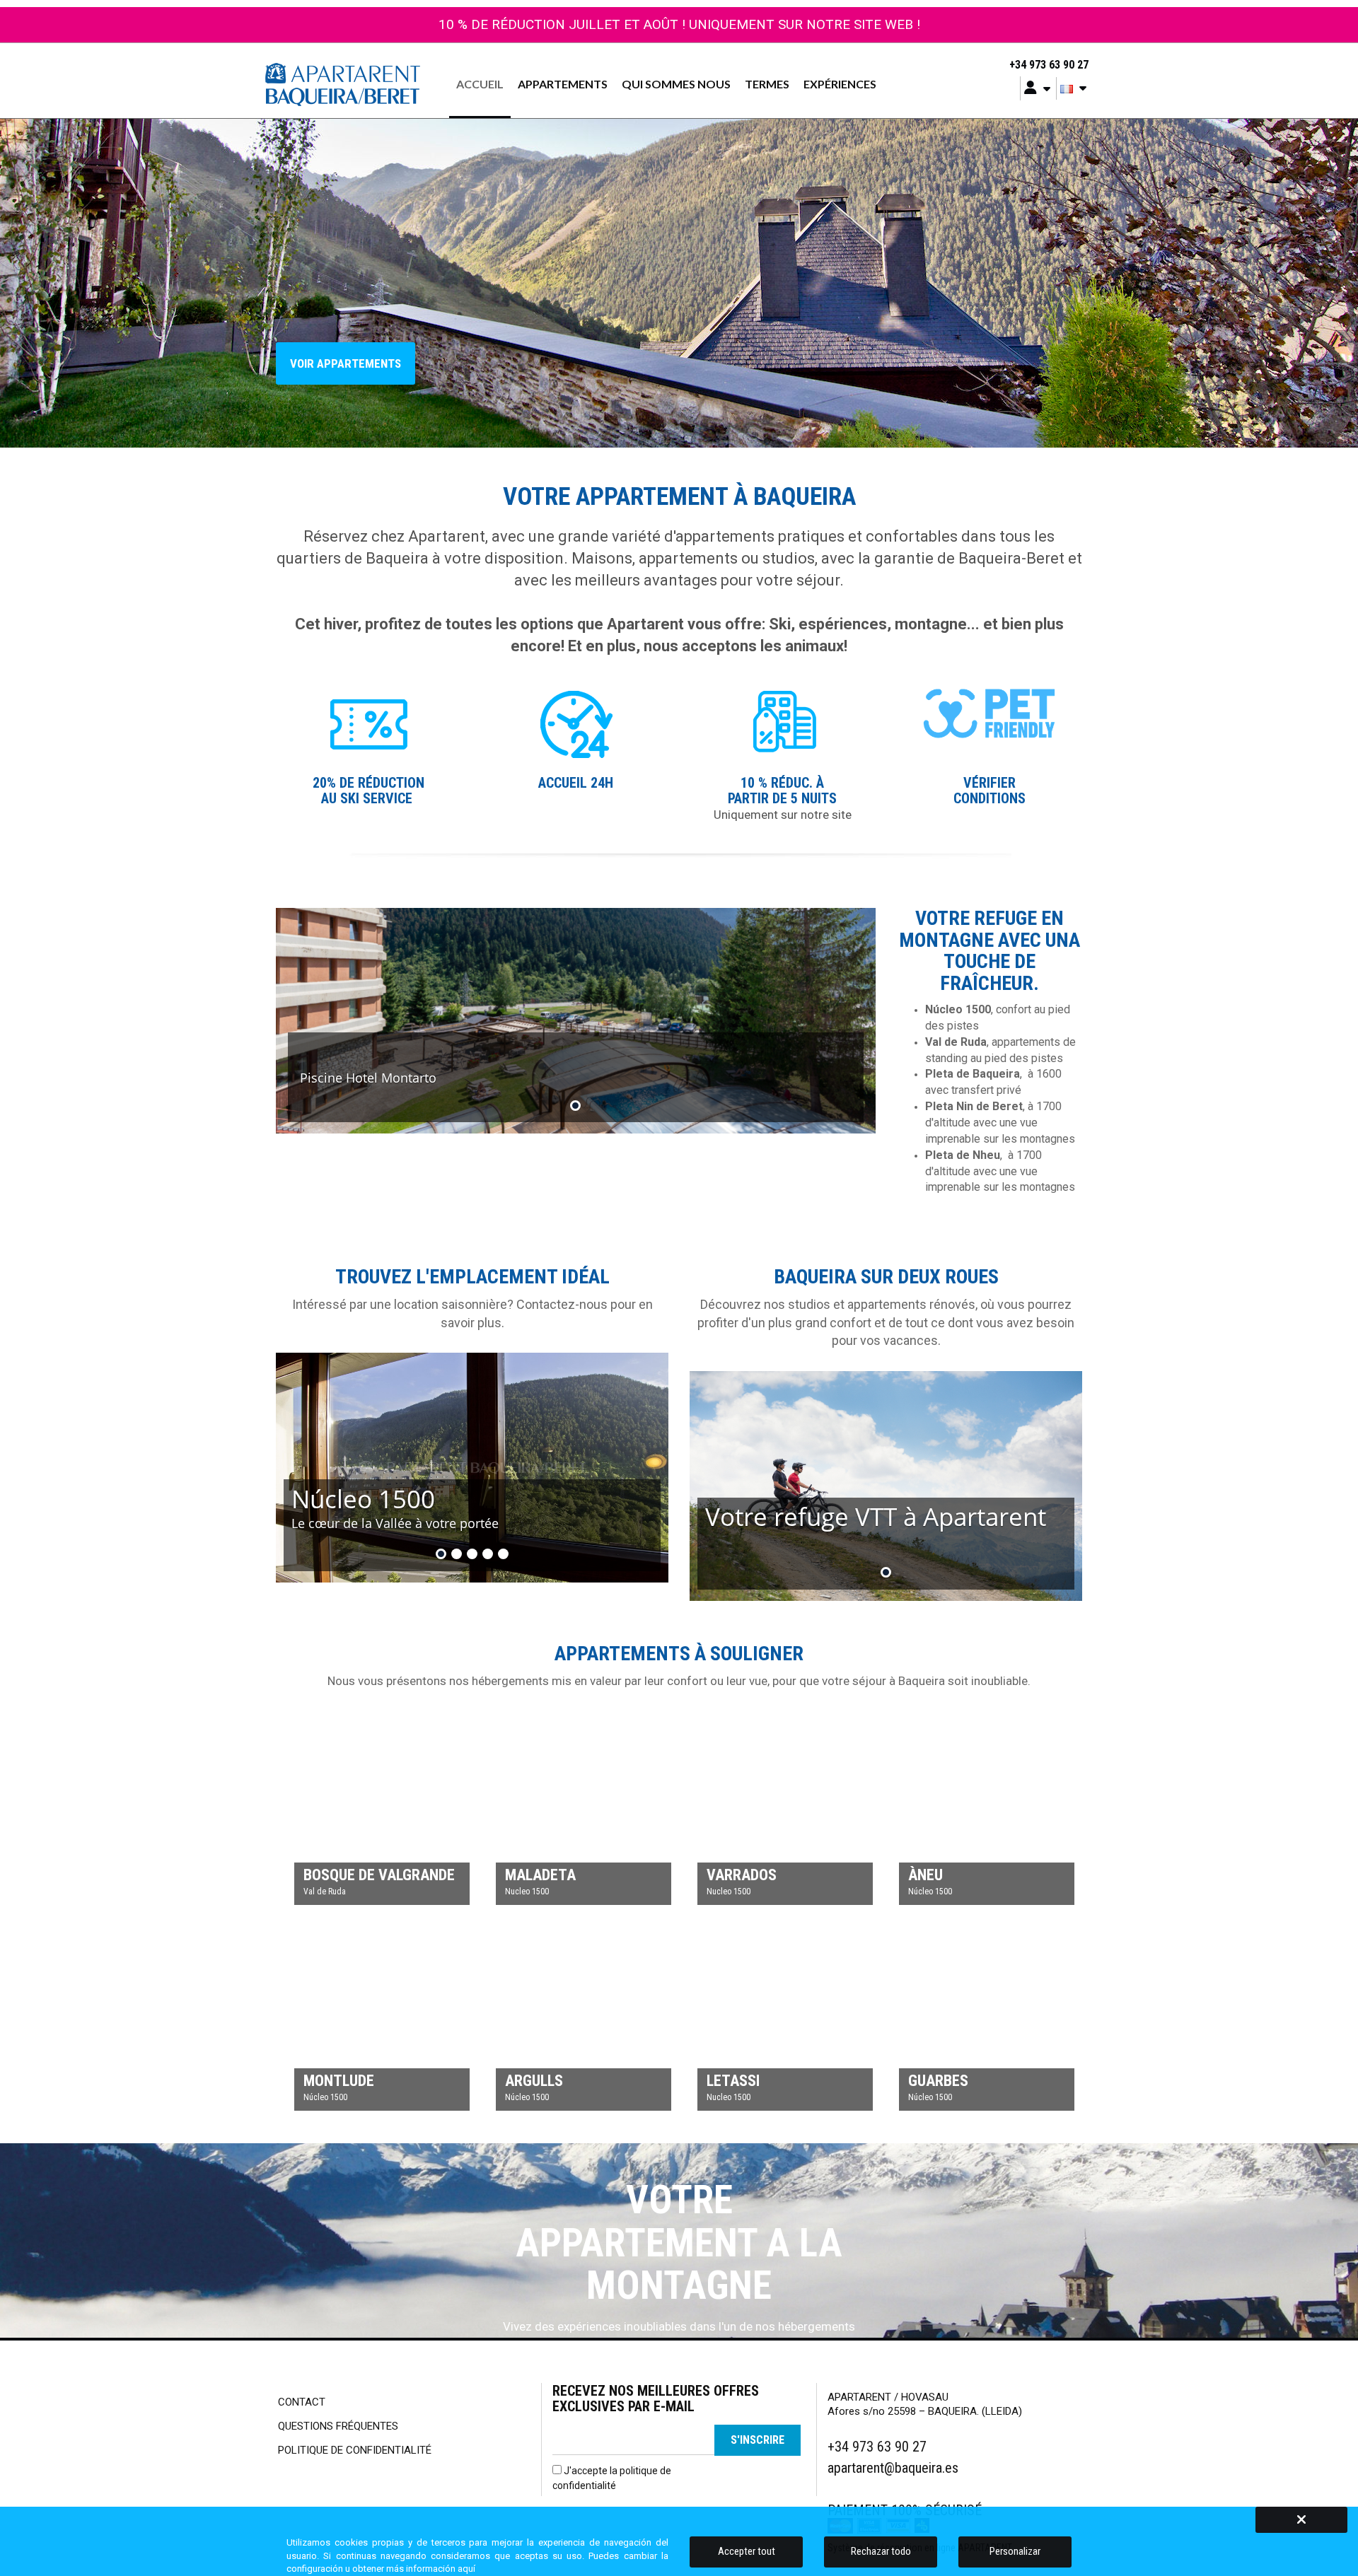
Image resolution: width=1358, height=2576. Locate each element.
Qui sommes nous (676, 84)
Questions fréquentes (338, 2426)
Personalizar (1015, 2551)
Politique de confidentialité (355, 2450)
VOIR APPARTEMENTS (346, 363)
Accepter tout (747, 2551)
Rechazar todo (881, 2551)
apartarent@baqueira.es (893, 2468)
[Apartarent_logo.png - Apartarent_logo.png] (343, 84)
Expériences (840, 84)
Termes (767, 84)
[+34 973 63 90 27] (1000, 65)
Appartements (563, 84)
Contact (302, 2402)
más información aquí (431, 2569)
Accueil (480, 84)
